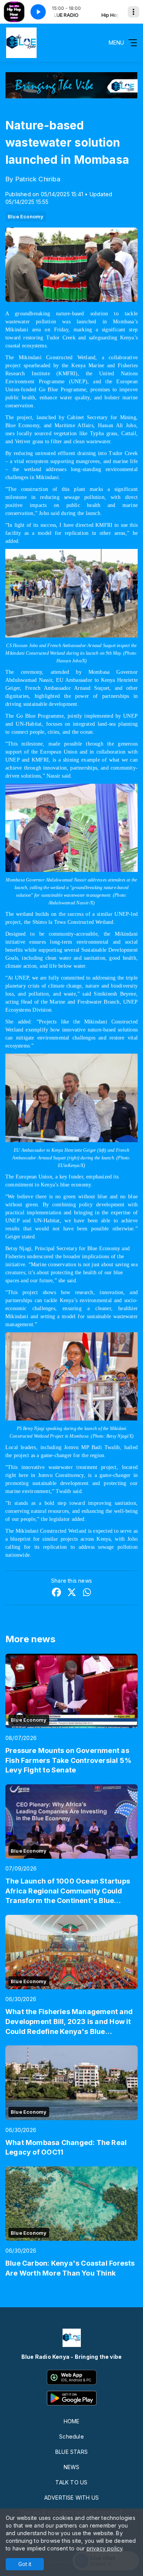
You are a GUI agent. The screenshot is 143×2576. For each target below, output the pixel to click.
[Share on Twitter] (72, 1593)
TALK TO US (71, 2482)
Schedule (71, 2436)
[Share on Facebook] (56, 1593)
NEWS (72, 2467)
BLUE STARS (71, 2452)
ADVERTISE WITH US (72, 2498)
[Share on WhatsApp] (87, 1593)
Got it (25, 2564)
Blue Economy (26, 216)
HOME (72, 2421)
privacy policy (105, 2548)
